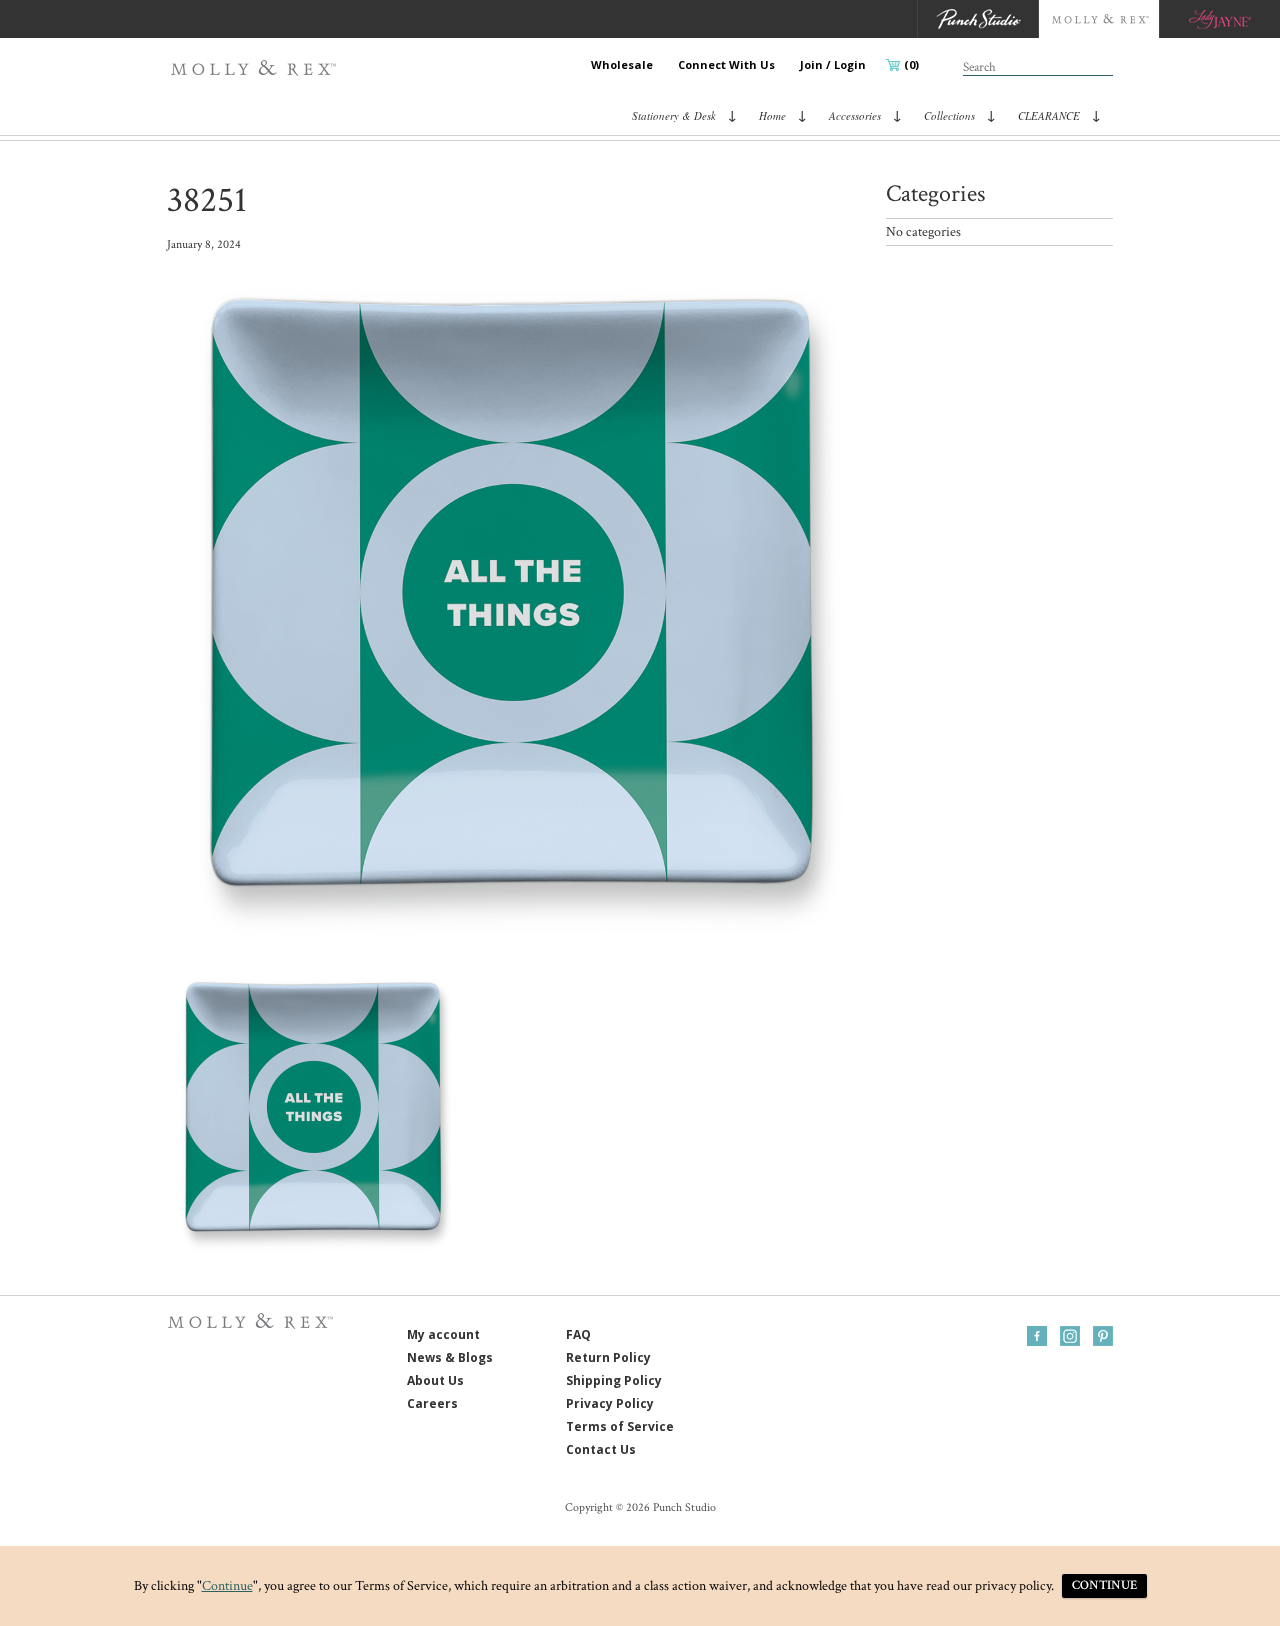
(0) (911, 64)
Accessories (855, 115)
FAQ (578, 1334)
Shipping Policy (614, 1380)
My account (443, 1334)
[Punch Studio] (977, 19)
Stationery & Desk (674, 115)
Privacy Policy (610, 1403)
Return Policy (608, 1357)
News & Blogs (450, 1357)
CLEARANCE (1049, 115)
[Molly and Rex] (1098, 19)
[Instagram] (1070, 1336)
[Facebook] (1037, 1336)
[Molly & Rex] (257, 68)
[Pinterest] (1103, 1336)
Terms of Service (620, 1426)
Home (772, 115)
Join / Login (833, 64)
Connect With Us (726, 64)
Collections (949, 115)
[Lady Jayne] (1219, 19)
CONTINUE (1104, 1585)
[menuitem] (622, 65)
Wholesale (622, 64)
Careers (432, 1403)
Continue (227, 1586)
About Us (435, 1380)
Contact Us (601, 1449)
